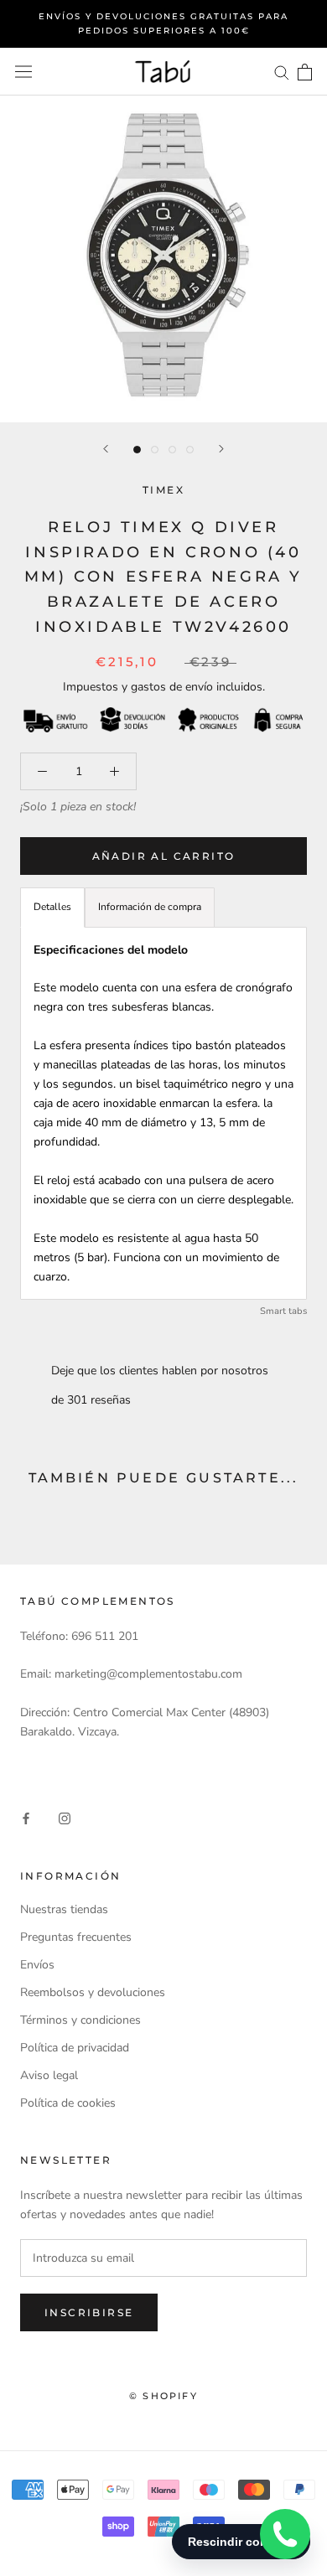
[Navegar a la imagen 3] (172, 450)
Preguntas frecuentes (76, 1937)
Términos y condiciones (80, 2020)
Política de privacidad (75, 2048)
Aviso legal (49, 2075)
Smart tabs (283, 1311)
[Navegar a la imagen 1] (137, 450)
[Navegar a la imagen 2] (155, 450)
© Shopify (163, 2396)
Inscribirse (89, 2312)
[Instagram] (65, 1817)
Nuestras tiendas (64, 1909)
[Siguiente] (221, 449)
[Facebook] (26, 1817)
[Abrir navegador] (23, 72)
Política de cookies (68, 2103)
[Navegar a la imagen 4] (190, 450)
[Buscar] (282, 72)
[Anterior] (106, 449)
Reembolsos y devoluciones (93, 1992)
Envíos (37, 1965)
